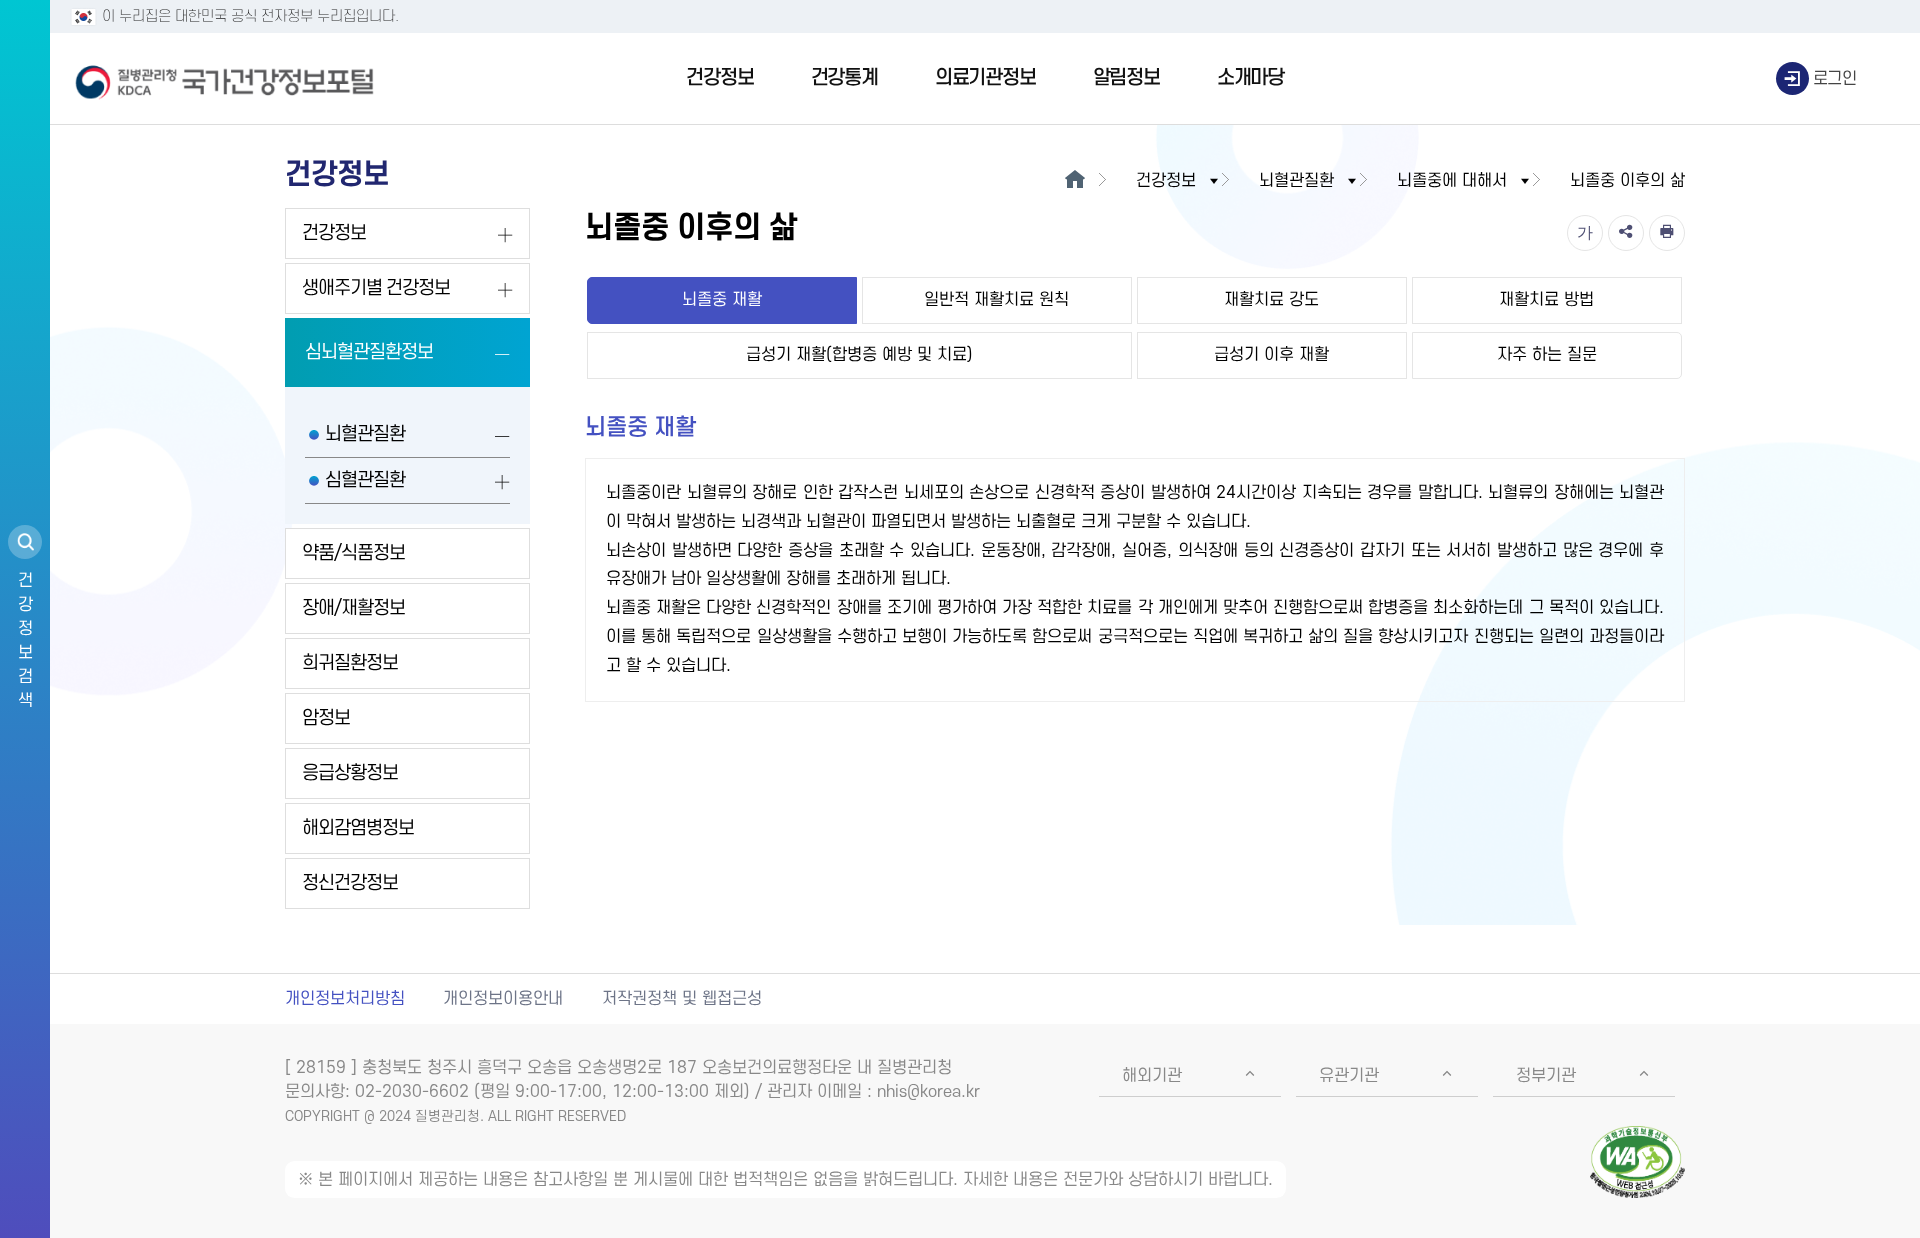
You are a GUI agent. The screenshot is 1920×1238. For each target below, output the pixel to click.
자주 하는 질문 (1547, 355)
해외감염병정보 (358, 828)
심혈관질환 (365, 480)
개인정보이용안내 (503, 999)
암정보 (326, 718)
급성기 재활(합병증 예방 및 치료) (859, 355)
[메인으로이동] (1074, 181)
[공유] (1626, 233)
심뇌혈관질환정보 (369, 352)
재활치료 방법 (1546, 300)
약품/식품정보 (353, 553)
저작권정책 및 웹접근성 (682, 999)
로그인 (1835, 79)
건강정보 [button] (1166, 181)
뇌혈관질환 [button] (1296, 181)
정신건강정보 (350, 883)
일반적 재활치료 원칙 (996, 300)
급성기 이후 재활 (1271, 355)
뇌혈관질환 (365, 434)
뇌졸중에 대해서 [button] (1452, 181)
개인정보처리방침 (345, 999)
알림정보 (1126, 78)
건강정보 (719, 78)
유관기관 (1349, 1076)
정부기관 (1546, 1076)
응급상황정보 (350, 773)
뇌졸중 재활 (722, 300)
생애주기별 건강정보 (376, 288)
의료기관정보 (985, 78)
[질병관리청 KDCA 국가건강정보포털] (225, 79)
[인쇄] (1667, 233)
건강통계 (844, 78)
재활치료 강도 (1271, 300)
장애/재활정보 (353, 608)
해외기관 (1152, 1076)
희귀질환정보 (350, 663)
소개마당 (1250, 78)
